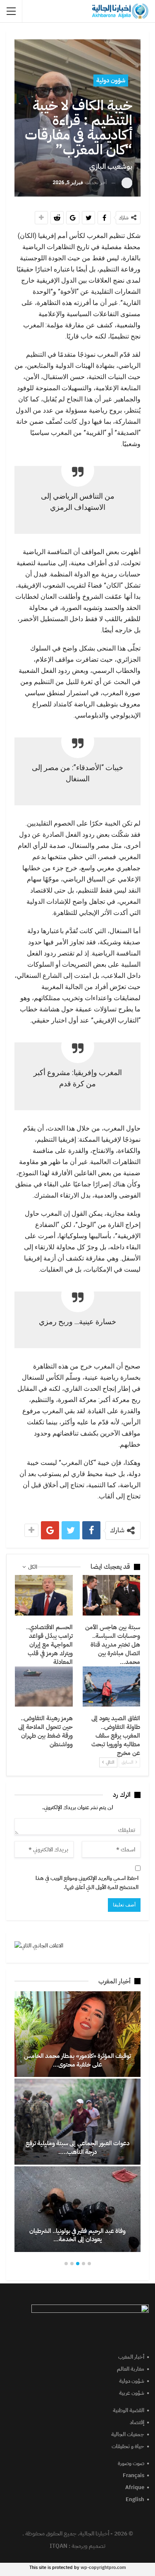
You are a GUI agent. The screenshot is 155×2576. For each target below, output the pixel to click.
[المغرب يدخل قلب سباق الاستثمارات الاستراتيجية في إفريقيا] (73, 2121)
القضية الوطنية (129, 2410)
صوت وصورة (131, 2463)
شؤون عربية (132, 2393)
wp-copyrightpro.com (103, 2568)
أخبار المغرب (131, 2357)
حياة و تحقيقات (128, 2446)
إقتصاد (137, 2422)
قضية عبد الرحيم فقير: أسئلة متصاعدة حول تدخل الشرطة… (73, 2060)
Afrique (135, 2487)
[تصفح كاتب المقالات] (127, 183)
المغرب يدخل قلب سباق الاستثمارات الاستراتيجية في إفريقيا (73, 2147)
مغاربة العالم (131, 2369)
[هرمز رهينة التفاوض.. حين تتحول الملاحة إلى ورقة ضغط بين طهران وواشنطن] (44, 1687)
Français (134, 2475)
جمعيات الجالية (128, 2434)
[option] (73, 2122)
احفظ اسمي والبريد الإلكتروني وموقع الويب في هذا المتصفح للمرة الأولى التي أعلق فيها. (87, 1883)
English (135, 2499)
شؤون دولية (111, 80)
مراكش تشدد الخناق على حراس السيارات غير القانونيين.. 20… (73, 2235)
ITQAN (58, 2546)
